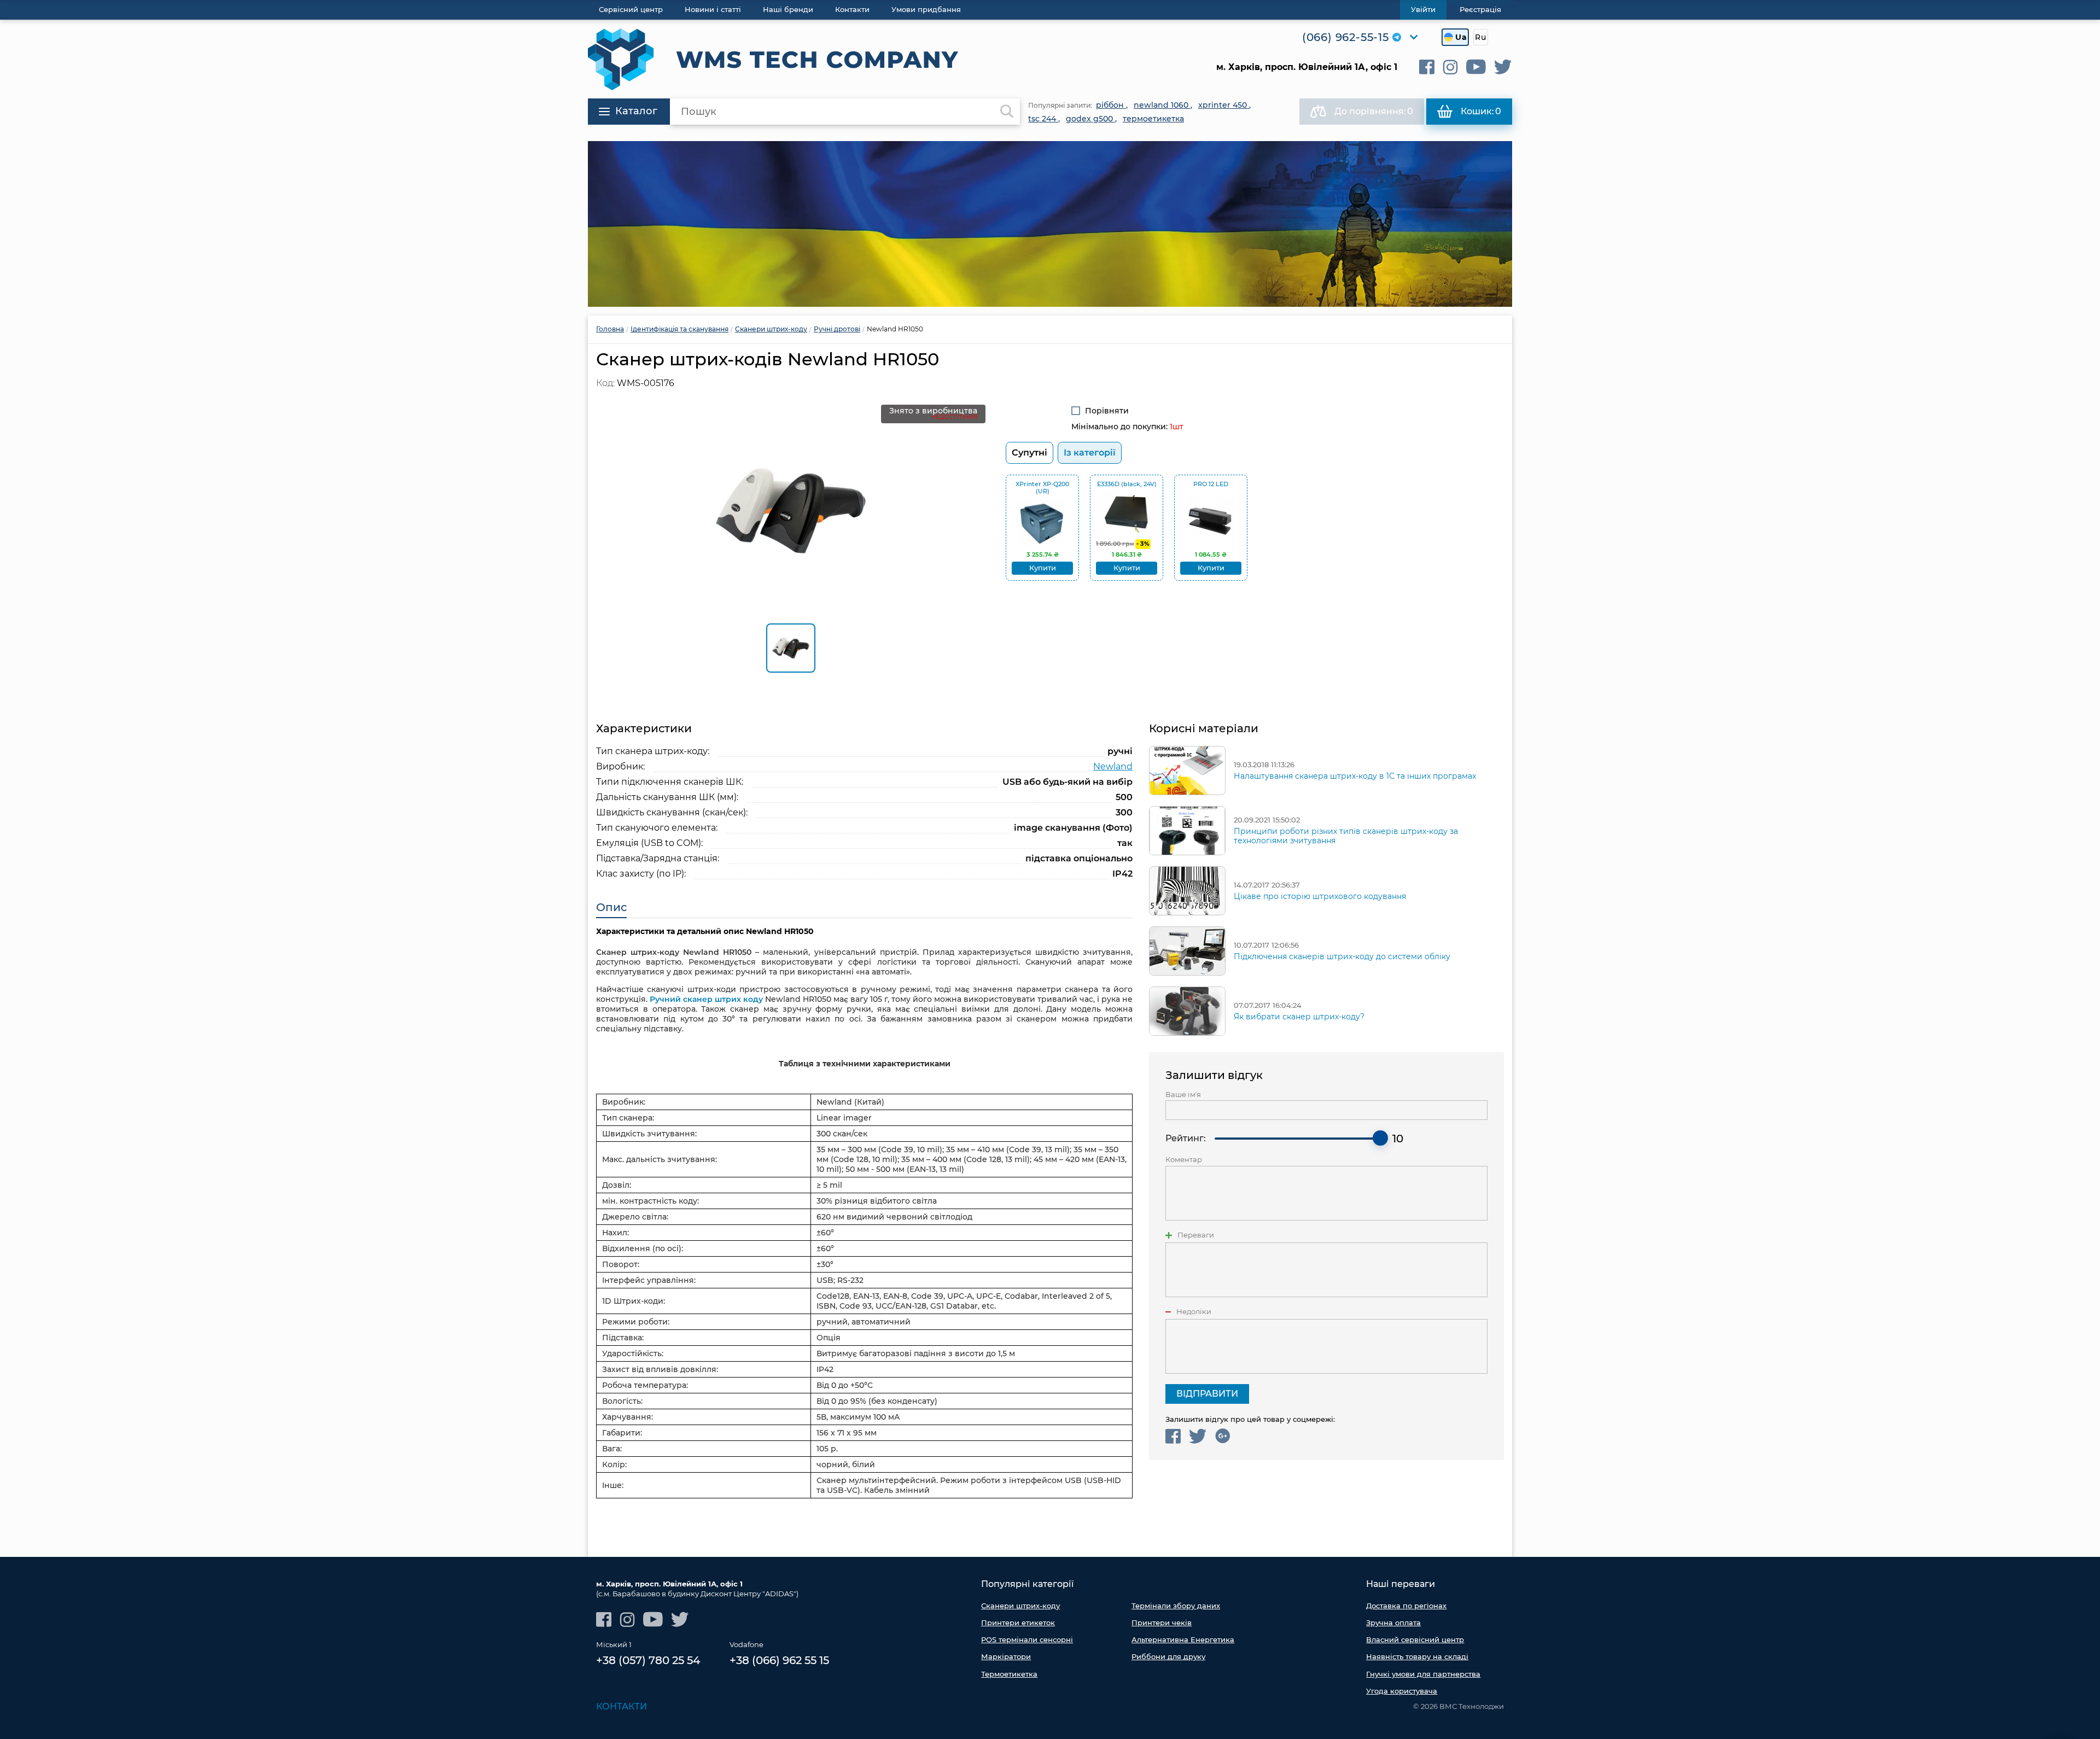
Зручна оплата (1393, 1623)
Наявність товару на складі (1417, 1656)
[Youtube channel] (1476, 67)
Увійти (1423, 9)
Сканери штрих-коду (1020, 1606)
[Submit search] (1007, 112)
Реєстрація (1480, 9)
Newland (1113, 766)
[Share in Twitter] (1198, 1436)
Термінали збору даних (1176, 1606)
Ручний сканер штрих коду (706, 999)
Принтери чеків (1162, 1623)
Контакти (622, 1706)
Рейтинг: (1186, 1138)
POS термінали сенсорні (1027, 1639)
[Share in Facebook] (1173, 1436)
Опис (611, 907)
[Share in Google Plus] (1223, 1436)
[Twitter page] (1503, 67)
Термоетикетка (1009, 1674)
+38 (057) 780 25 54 (648, 1660)
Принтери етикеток (1018, 1623)
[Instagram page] (1450, 67)
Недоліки (1194, 1312)
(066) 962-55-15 (1346, 37)
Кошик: (1481, 111)
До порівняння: (1374, 111)
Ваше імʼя (1183, 1095)
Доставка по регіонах (1406, 1606)
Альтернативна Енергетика (1183, 1639)
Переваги (1196, 1235)
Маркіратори (1006, 1656)
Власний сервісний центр (1415, 1639)
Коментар (1184, 1160)
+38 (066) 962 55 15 (779, 1660)
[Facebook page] (1427, 67)
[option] (1050, 224)
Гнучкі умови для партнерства (1423, 1674)
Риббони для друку (1168, 1656)
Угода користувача (1402, 1691)
